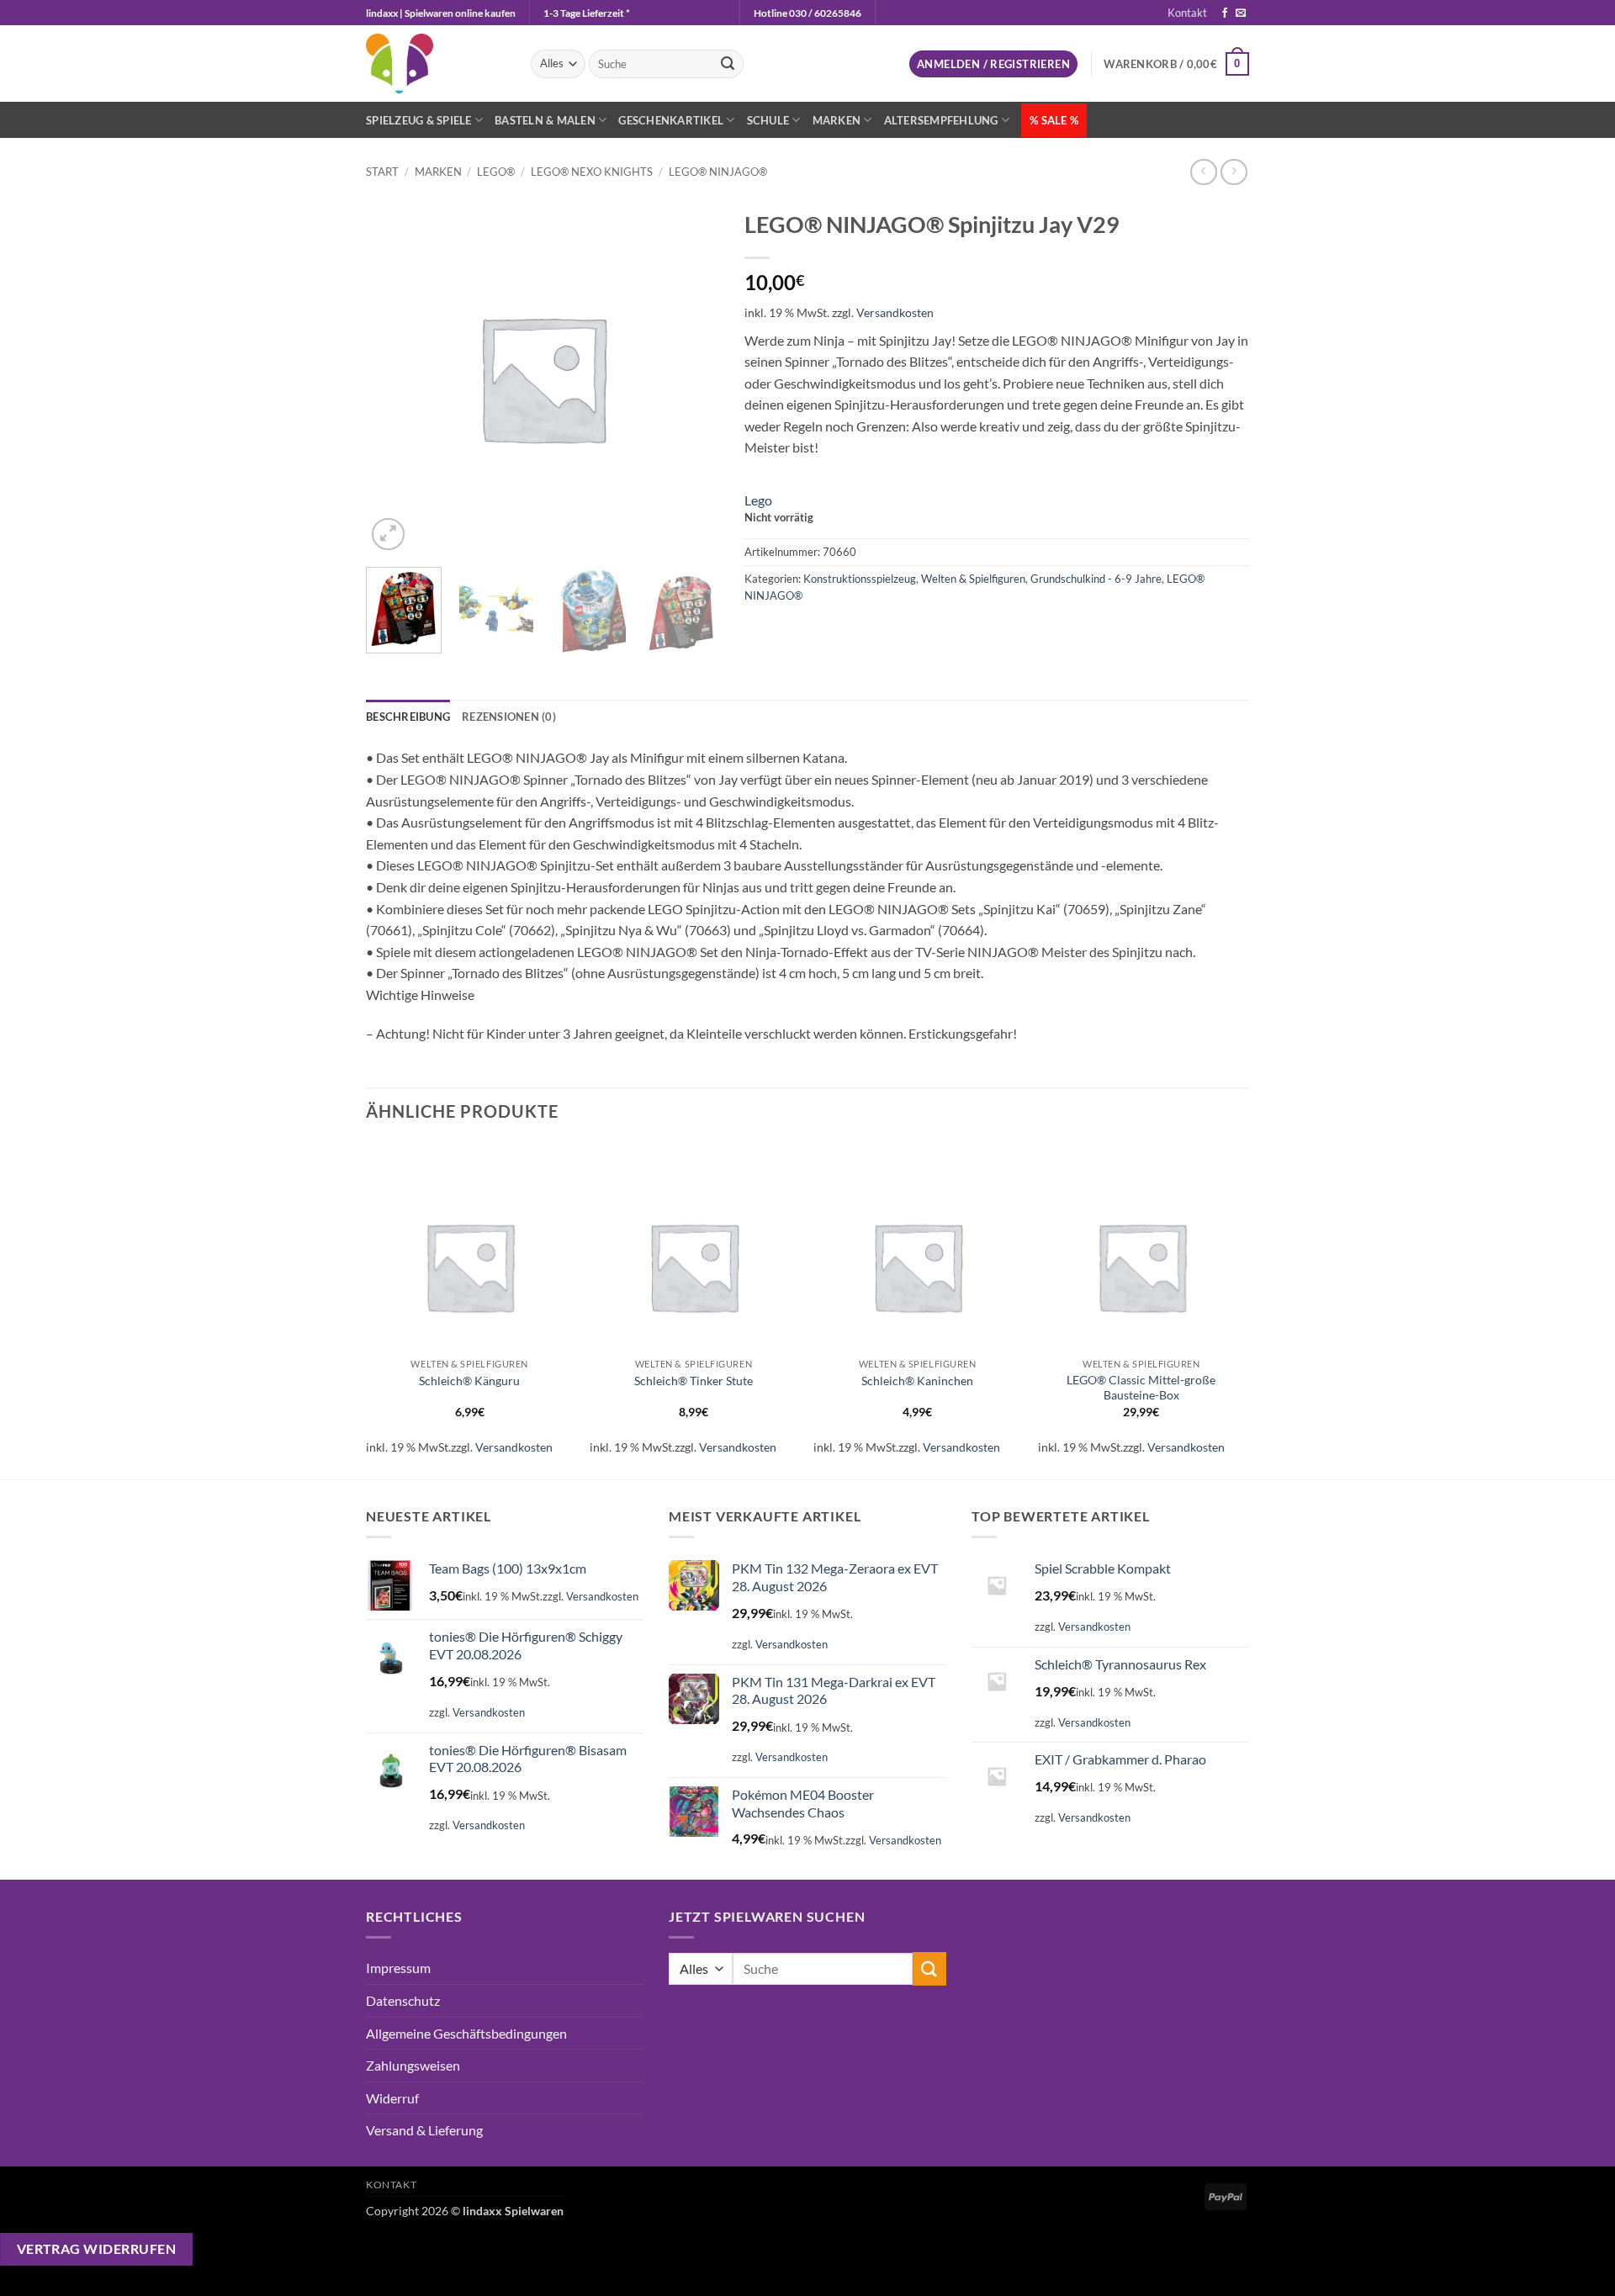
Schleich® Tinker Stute (694, 1381)
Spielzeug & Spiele (419, 120)
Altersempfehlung (941, 120)
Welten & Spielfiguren (973, 579)
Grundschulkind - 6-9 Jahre (1096, 579)
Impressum (398, 1968)
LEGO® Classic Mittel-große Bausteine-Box (1141, 1388)
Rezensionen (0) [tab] (509, 717)
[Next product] (1203, 172)
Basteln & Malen (545, 120)
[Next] (699, 619)
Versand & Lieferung (424, 2130)
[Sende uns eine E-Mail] (1241, 13)
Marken (837, 120)
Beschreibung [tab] (408, 717)
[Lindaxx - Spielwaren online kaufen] (436, 63)
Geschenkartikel (671, 120)
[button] (993, 64)
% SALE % (1054, 120)
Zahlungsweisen (413, 2065)
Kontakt (1187, 13)
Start (382, 172)
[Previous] (367, 1309)
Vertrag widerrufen (96, 2249)
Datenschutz (403, 2000)
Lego (758, 500)
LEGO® (496, 172)
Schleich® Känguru (469, 1381)
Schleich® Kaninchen (917, 1381)
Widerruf (392, 2098)
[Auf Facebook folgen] (1225, 13)
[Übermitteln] (728, 64)
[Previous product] (1234, 172)
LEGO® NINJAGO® (718, 172)
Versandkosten (895, 312)
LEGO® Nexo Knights (592, 172)
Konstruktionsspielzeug (860, 579)
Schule (768, 120)
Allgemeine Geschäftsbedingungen (466, 2033)
